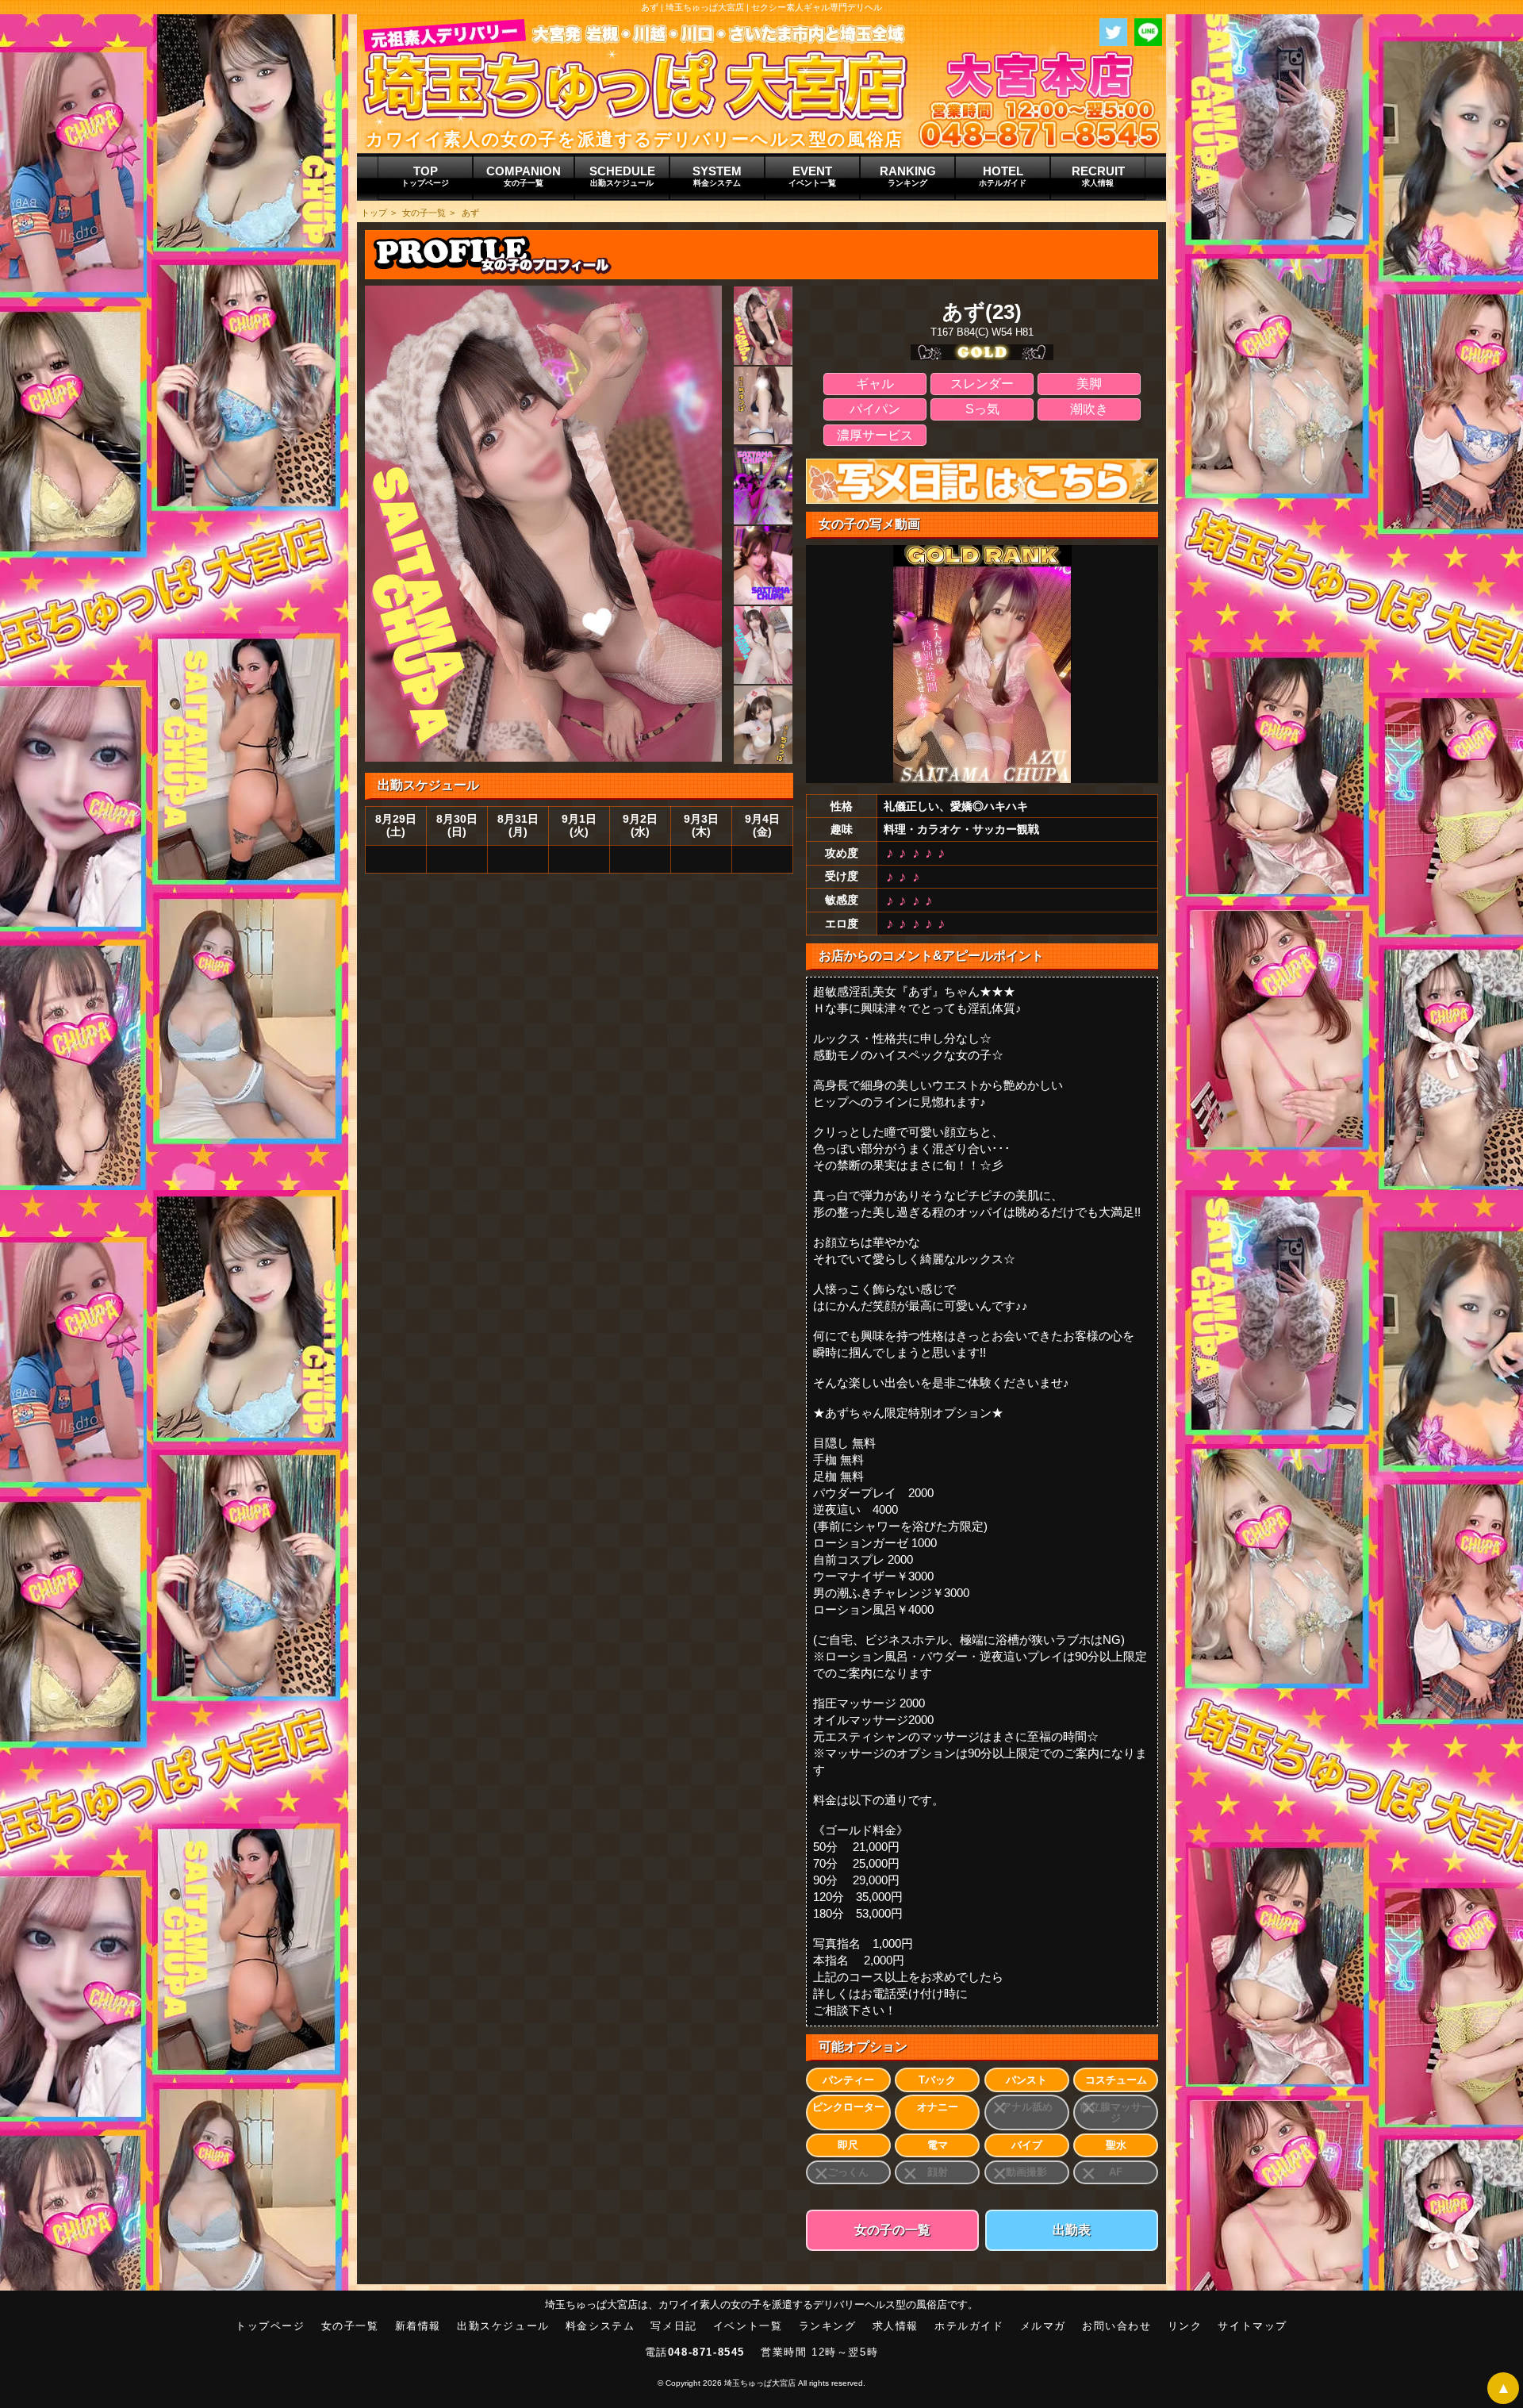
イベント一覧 (748, 2326)
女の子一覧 (424, 213)
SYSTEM (717, 176)
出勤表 (1072, 2230)
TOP (425, 176)
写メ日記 (673, 2326)
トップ (374, 213)
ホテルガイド (969, 2326)
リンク (1185, 2326)
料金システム (600, 2326)
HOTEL (1003, 176)
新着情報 (418, 2326)
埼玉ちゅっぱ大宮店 (760, 2383)
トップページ (270, 2326)
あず (470, 213)
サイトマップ (1253, 2326)
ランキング (828, 2326)
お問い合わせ (1117, 2326)
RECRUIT (1098, 176)
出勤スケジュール (503, 2326)
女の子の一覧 (892, 2230)
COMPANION (524, 176)
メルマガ (1043, 2326)
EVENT (812, 176)
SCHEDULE (622, 176)
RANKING (908, 176)
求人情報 (896, 2326)
